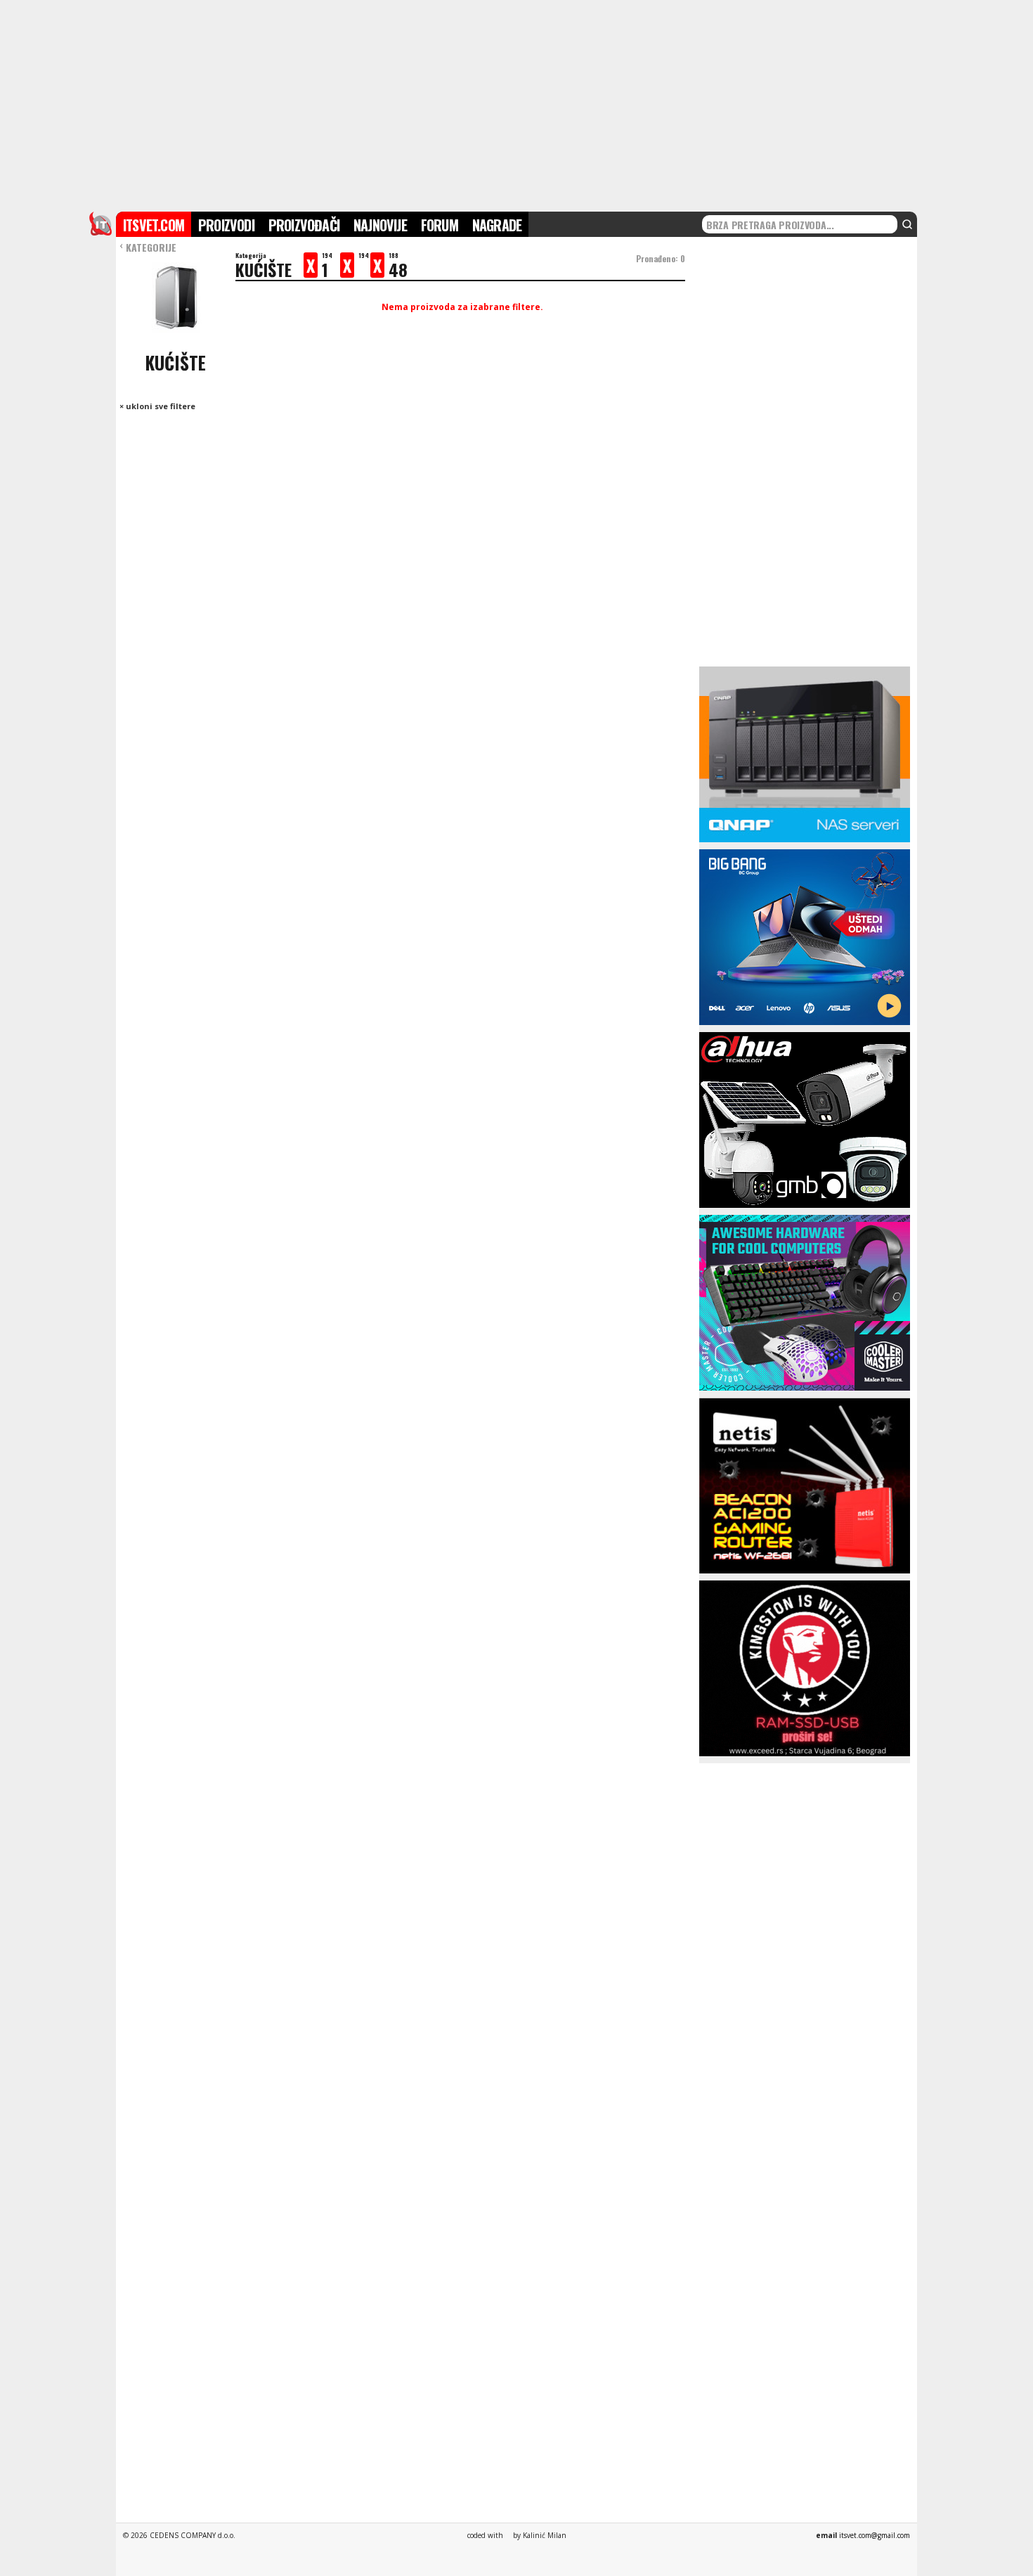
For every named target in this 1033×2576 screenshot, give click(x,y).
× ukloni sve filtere (157, 406)
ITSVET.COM (154, 225)
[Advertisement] (516, 104)
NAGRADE (497, 225)
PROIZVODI (226, 225)
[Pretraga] (907, 224)
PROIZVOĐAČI (304, 225)
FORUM (440, 225)
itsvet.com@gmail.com (875, 2535)
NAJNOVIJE (380, 225)
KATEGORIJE (148, 247)
